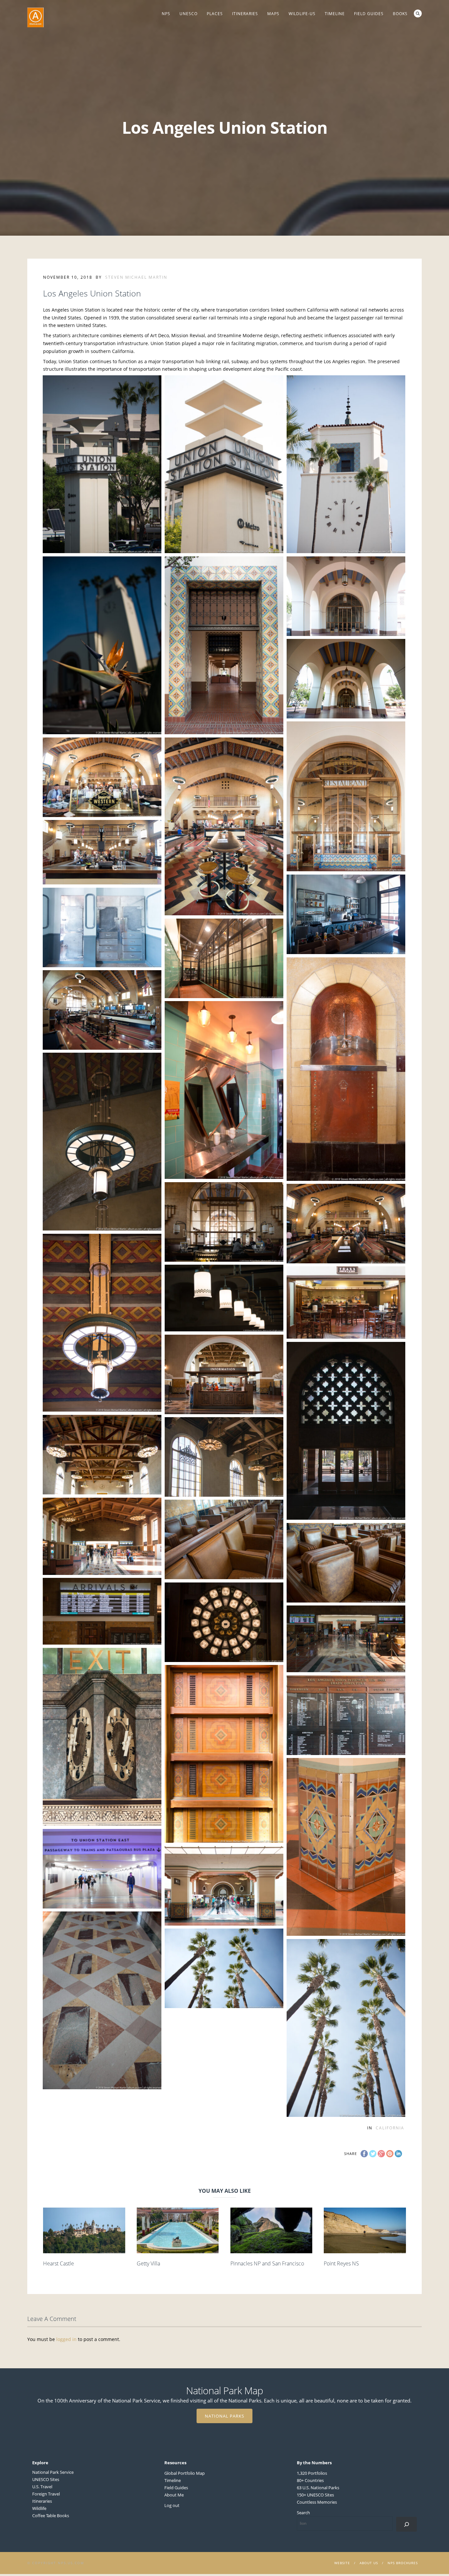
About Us (369, 2563)
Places (215, 14)
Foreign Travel (46, 2494)
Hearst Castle (59, 2263)
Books (400, 14)
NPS (166, 14)
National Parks (225, 2416)
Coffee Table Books (51, 2516)
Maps (273, 14)
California (390, 2128)
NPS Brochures (403, 2563)
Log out (172, 2505)
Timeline (335, 14)
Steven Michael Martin (136, 277)
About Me (174, 2495)
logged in (66, 2339)
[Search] (406, 2524)
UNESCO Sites (46, 2479)
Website (342, 2563)
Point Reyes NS (341, 2263)
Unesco (189, 14)
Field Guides (369, 14)
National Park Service (53, 2472)
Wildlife (39, 2508)
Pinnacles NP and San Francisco (267, 2263)
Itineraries (245, 14)
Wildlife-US (302, 14)
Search (418, 13)
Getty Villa (148, 2263)
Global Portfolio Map (185, 2473)
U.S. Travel (42, 2487)
